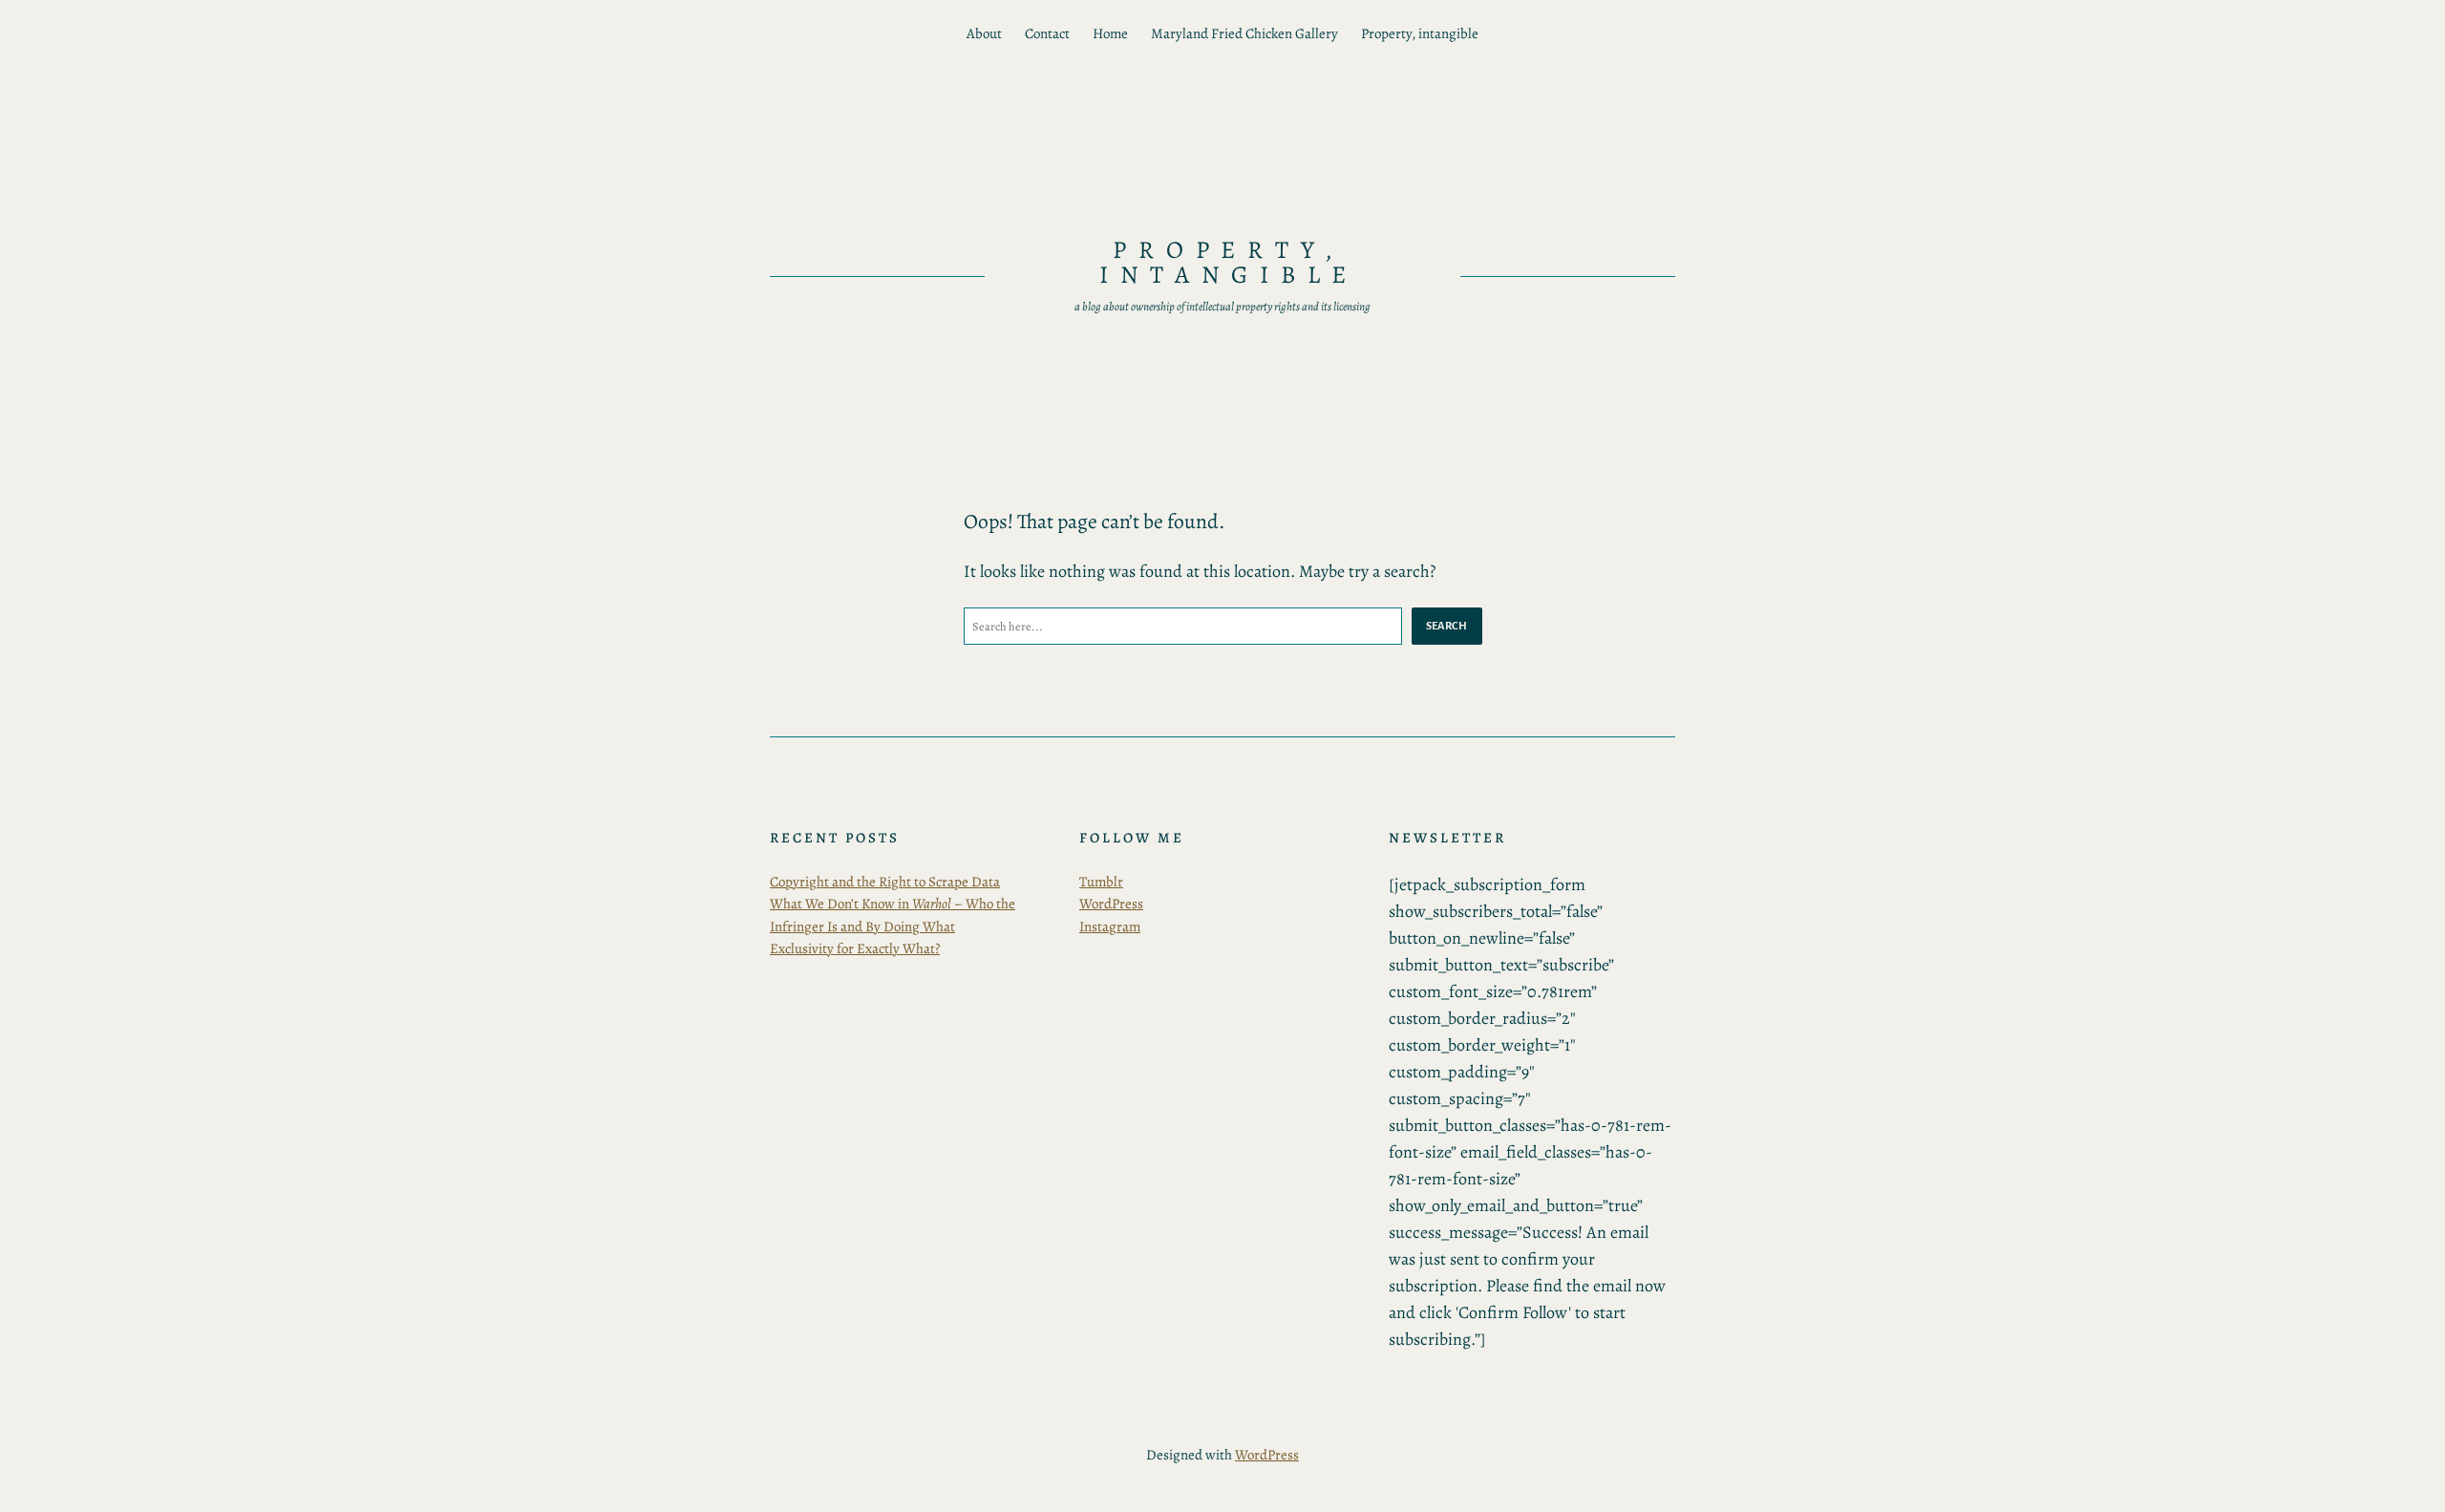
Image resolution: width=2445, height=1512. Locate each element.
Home (1110, 33)
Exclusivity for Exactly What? (855, 948)
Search (1447, 626)
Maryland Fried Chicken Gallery (1244, 33)
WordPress (1111, 904)
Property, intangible (1420, 33)
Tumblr (1101, 882)
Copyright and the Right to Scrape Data (885, 882)
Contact (1047, 33)
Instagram (1110, 926)
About (984, 33)
